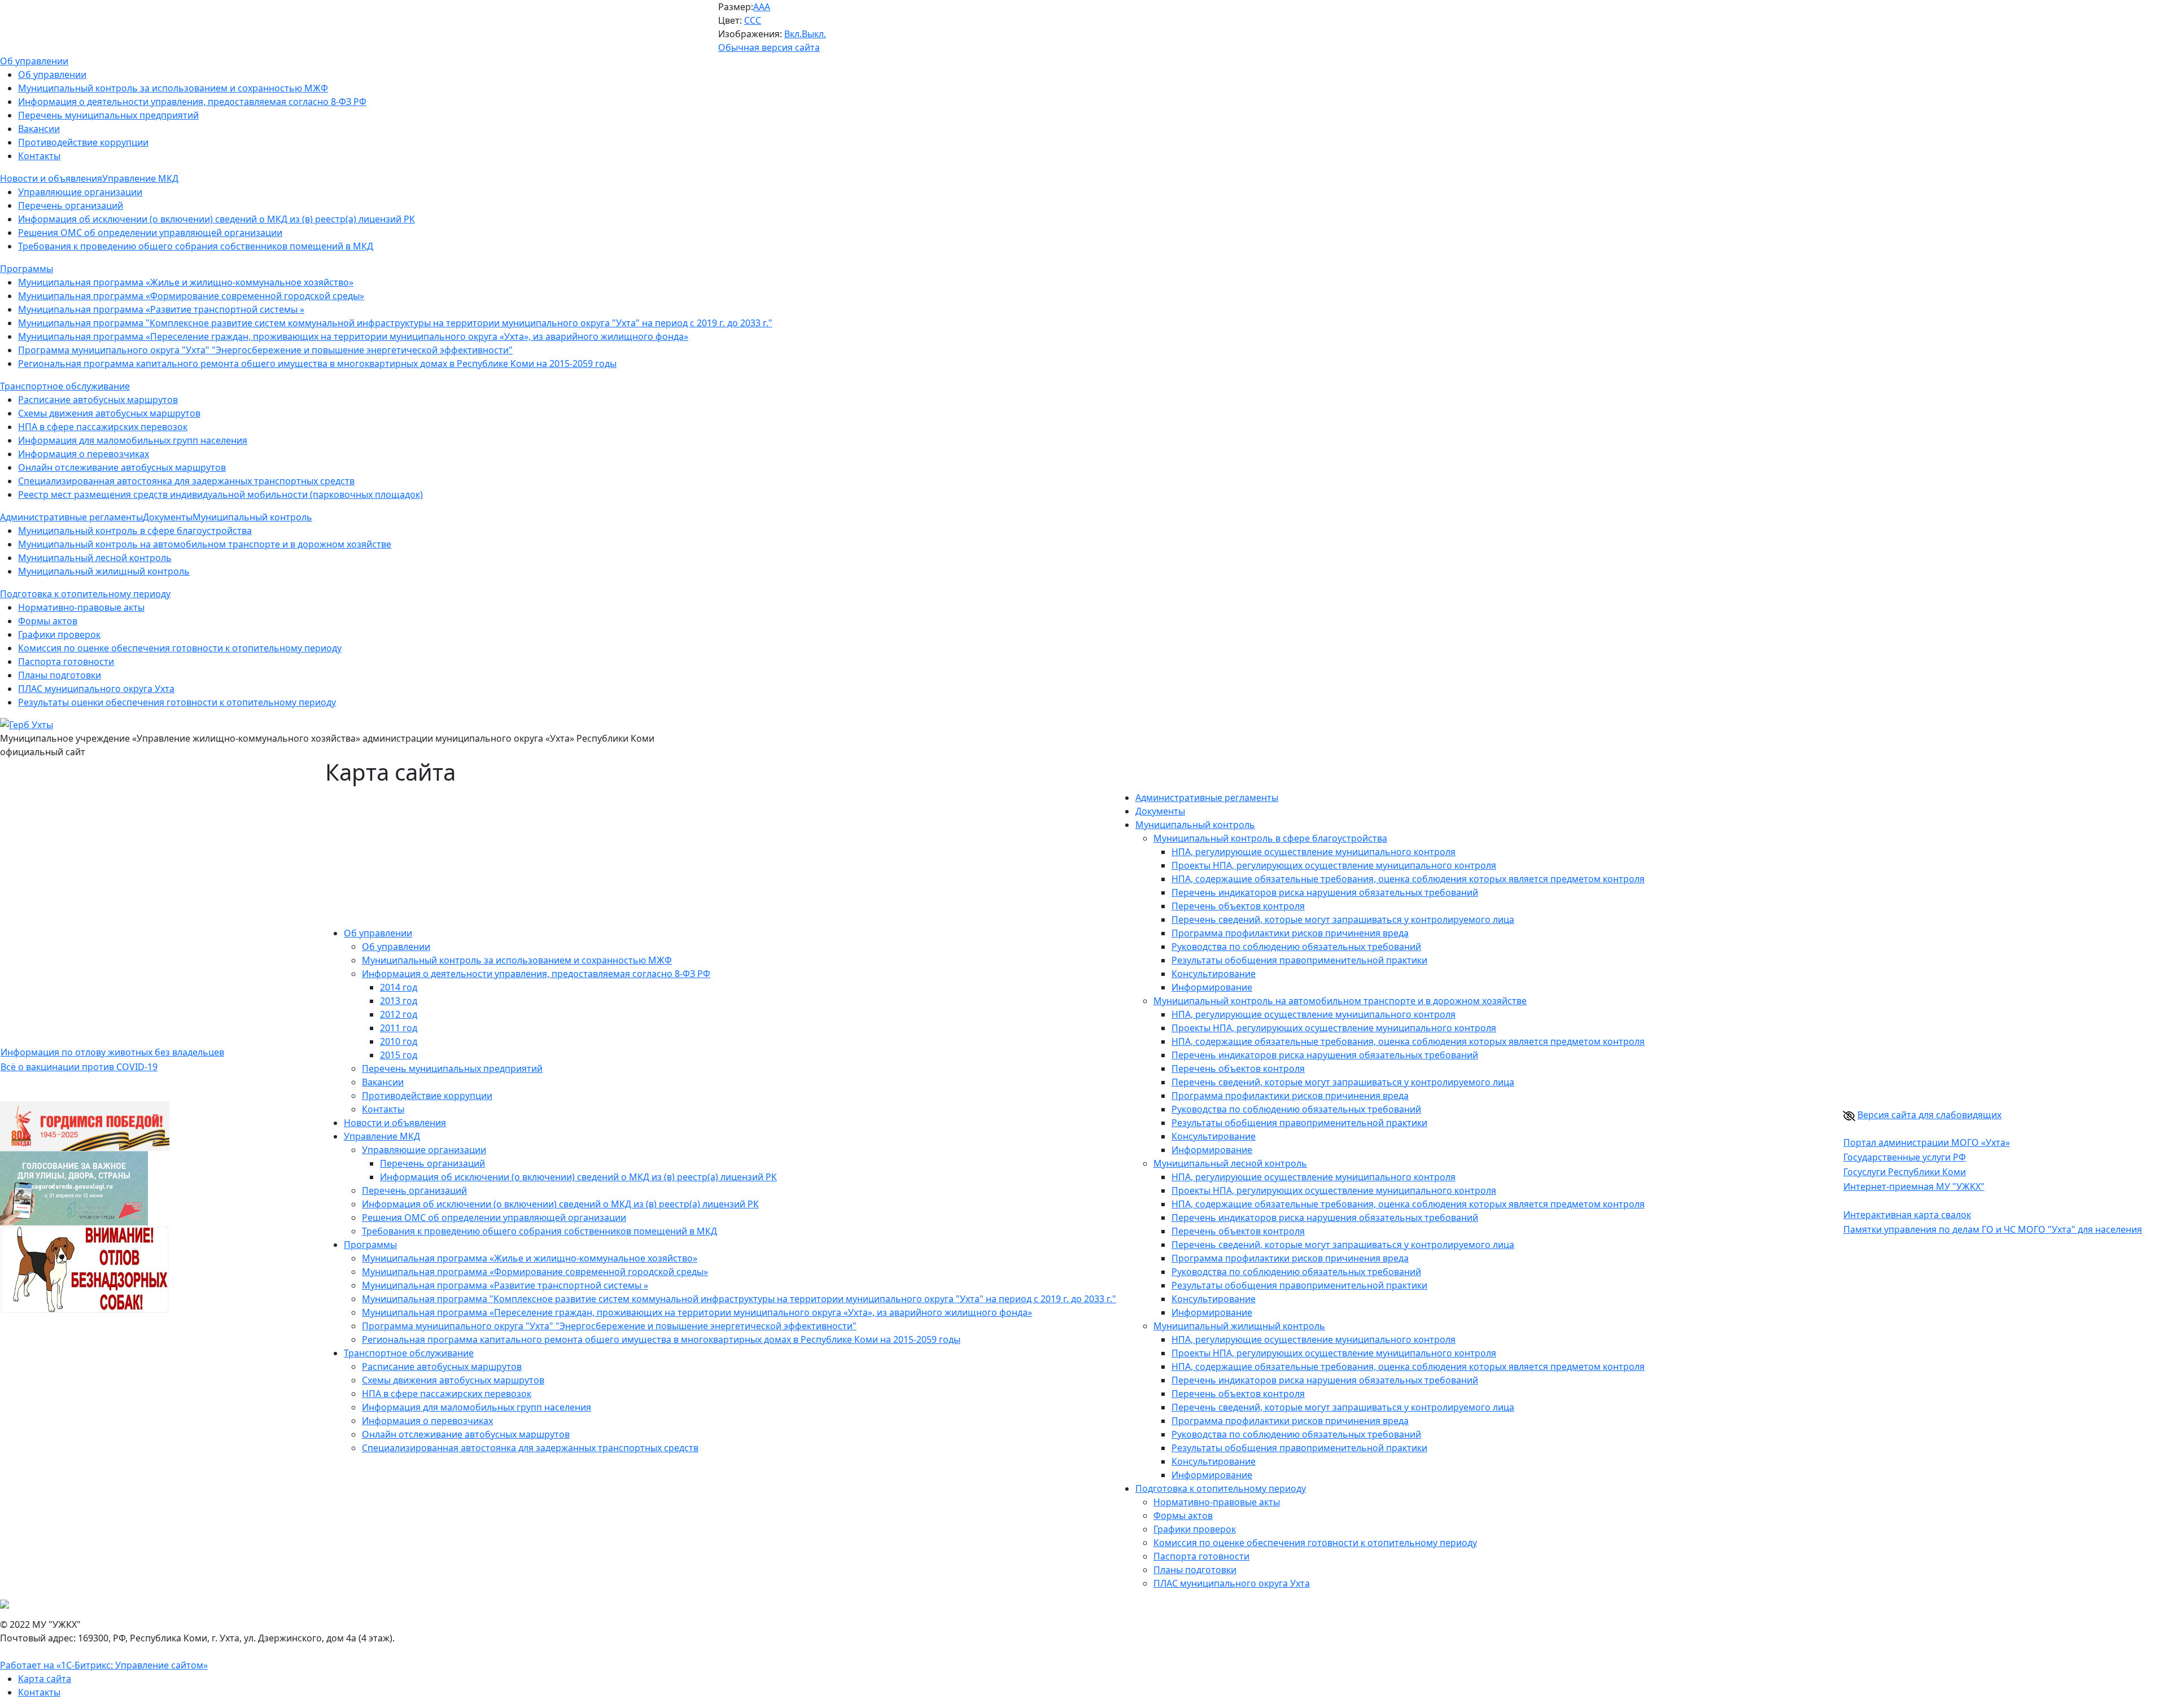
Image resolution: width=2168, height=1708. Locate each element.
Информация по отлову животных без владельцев (112, 1052)
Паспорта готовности (66, 662)
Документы (1160, 811)
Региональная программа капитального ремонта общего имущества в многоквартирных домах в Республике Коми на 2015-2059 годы (317, 364)
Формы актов (48, 621)
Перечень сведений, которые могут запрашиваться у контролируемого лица (1343, 919)
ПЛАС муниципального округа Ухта (96, 689)
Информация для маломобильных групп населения (133, 440)
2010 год (399, 1041)
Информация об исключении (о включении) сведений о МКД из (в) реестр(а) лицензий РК (217, 219)
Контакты (39, 156)
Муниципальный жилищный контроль (104, 571)
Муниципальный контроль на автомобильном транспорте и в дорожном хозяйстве (205, 544)
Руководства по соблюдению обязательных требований (1296, 947)
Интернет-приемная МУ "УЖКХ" (1914, 1186)
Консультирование (1214, 974)
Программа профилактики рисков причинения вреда (1290, 933)
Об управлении (52, 75)
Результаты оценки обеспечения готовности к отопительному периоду (177, 702)
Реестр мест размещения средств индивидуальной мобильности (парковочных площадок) (220, 494)
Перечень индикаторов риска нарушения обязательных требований (1325, 892)
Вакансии (39, 129)
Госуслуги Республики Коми (1905, 1172)
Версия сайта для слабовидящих (1929, 1115)
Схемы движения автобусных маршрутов (109, 413)
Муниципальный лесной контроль (95, 558)
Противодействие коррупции (83, 142)
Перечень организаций (71, 205)
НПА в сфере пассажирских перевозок (103, 427)
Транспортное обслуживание (409, 1353)
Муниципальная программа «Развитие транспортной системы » (161, 309)
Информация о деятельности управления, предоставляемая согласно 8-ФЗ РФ (192, 102)
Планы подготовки (60, 675)
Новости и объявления (395, 1123)
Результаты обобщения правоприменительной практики (1299, 960)
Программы (370, 1245)
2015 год (399, 1055)
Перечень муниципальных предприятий (108, 115)
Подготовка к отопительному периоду (1221, 1488)
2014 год (399, 987)
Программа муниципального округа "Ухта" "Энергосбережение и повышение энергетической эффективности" (265, 350)
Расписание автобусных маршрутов (98, 400)
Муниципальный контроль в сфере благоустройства (135, 531)
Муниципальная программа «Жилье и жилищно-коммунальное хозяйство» (186, 282)
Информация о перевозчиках (84, 454)
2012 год (399, 1014)
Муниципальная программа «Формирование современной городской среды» (191, 296)
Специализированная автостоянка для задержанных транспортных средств (186, 481)
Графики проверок (59, 634)
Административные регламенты (1207, 798)
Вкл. (793, 34)
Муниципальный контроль (1195, 825)
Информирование (1212, 987)
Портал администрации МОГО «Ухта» (1927, 1142)
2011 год (399, 1028)
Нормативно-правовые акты (81, 607)
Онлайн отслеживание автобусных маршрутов (122, 467)
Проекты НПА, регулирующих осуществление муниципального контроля (1334, 865)
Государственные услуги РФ (1905, 1157)
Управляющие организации (80, 192)
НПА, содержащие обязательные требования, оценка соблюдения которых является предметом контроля (1408, 879)
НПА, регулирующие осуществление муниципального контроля (1314, 852)
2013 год (399, 1001)
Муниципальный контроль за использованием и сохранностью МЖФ (173, 88)
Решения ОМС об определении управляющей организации (150, 233)
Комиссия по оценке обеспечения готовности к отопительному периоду (180, 648)
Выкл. (814, 34)
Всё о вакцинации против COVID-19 (79, 1067)
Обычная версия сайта (769, 47)
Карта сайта (45, 1679)
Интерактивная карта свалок (1907, 1215)
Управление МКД (382, 1136)
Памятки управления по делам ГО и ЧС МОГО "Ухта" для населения (1993, 1229)
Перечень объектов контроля (1238, 906)
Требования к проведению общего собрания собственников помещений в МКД (196, 246)
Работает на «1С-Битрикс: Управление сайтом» (104, 1665)
